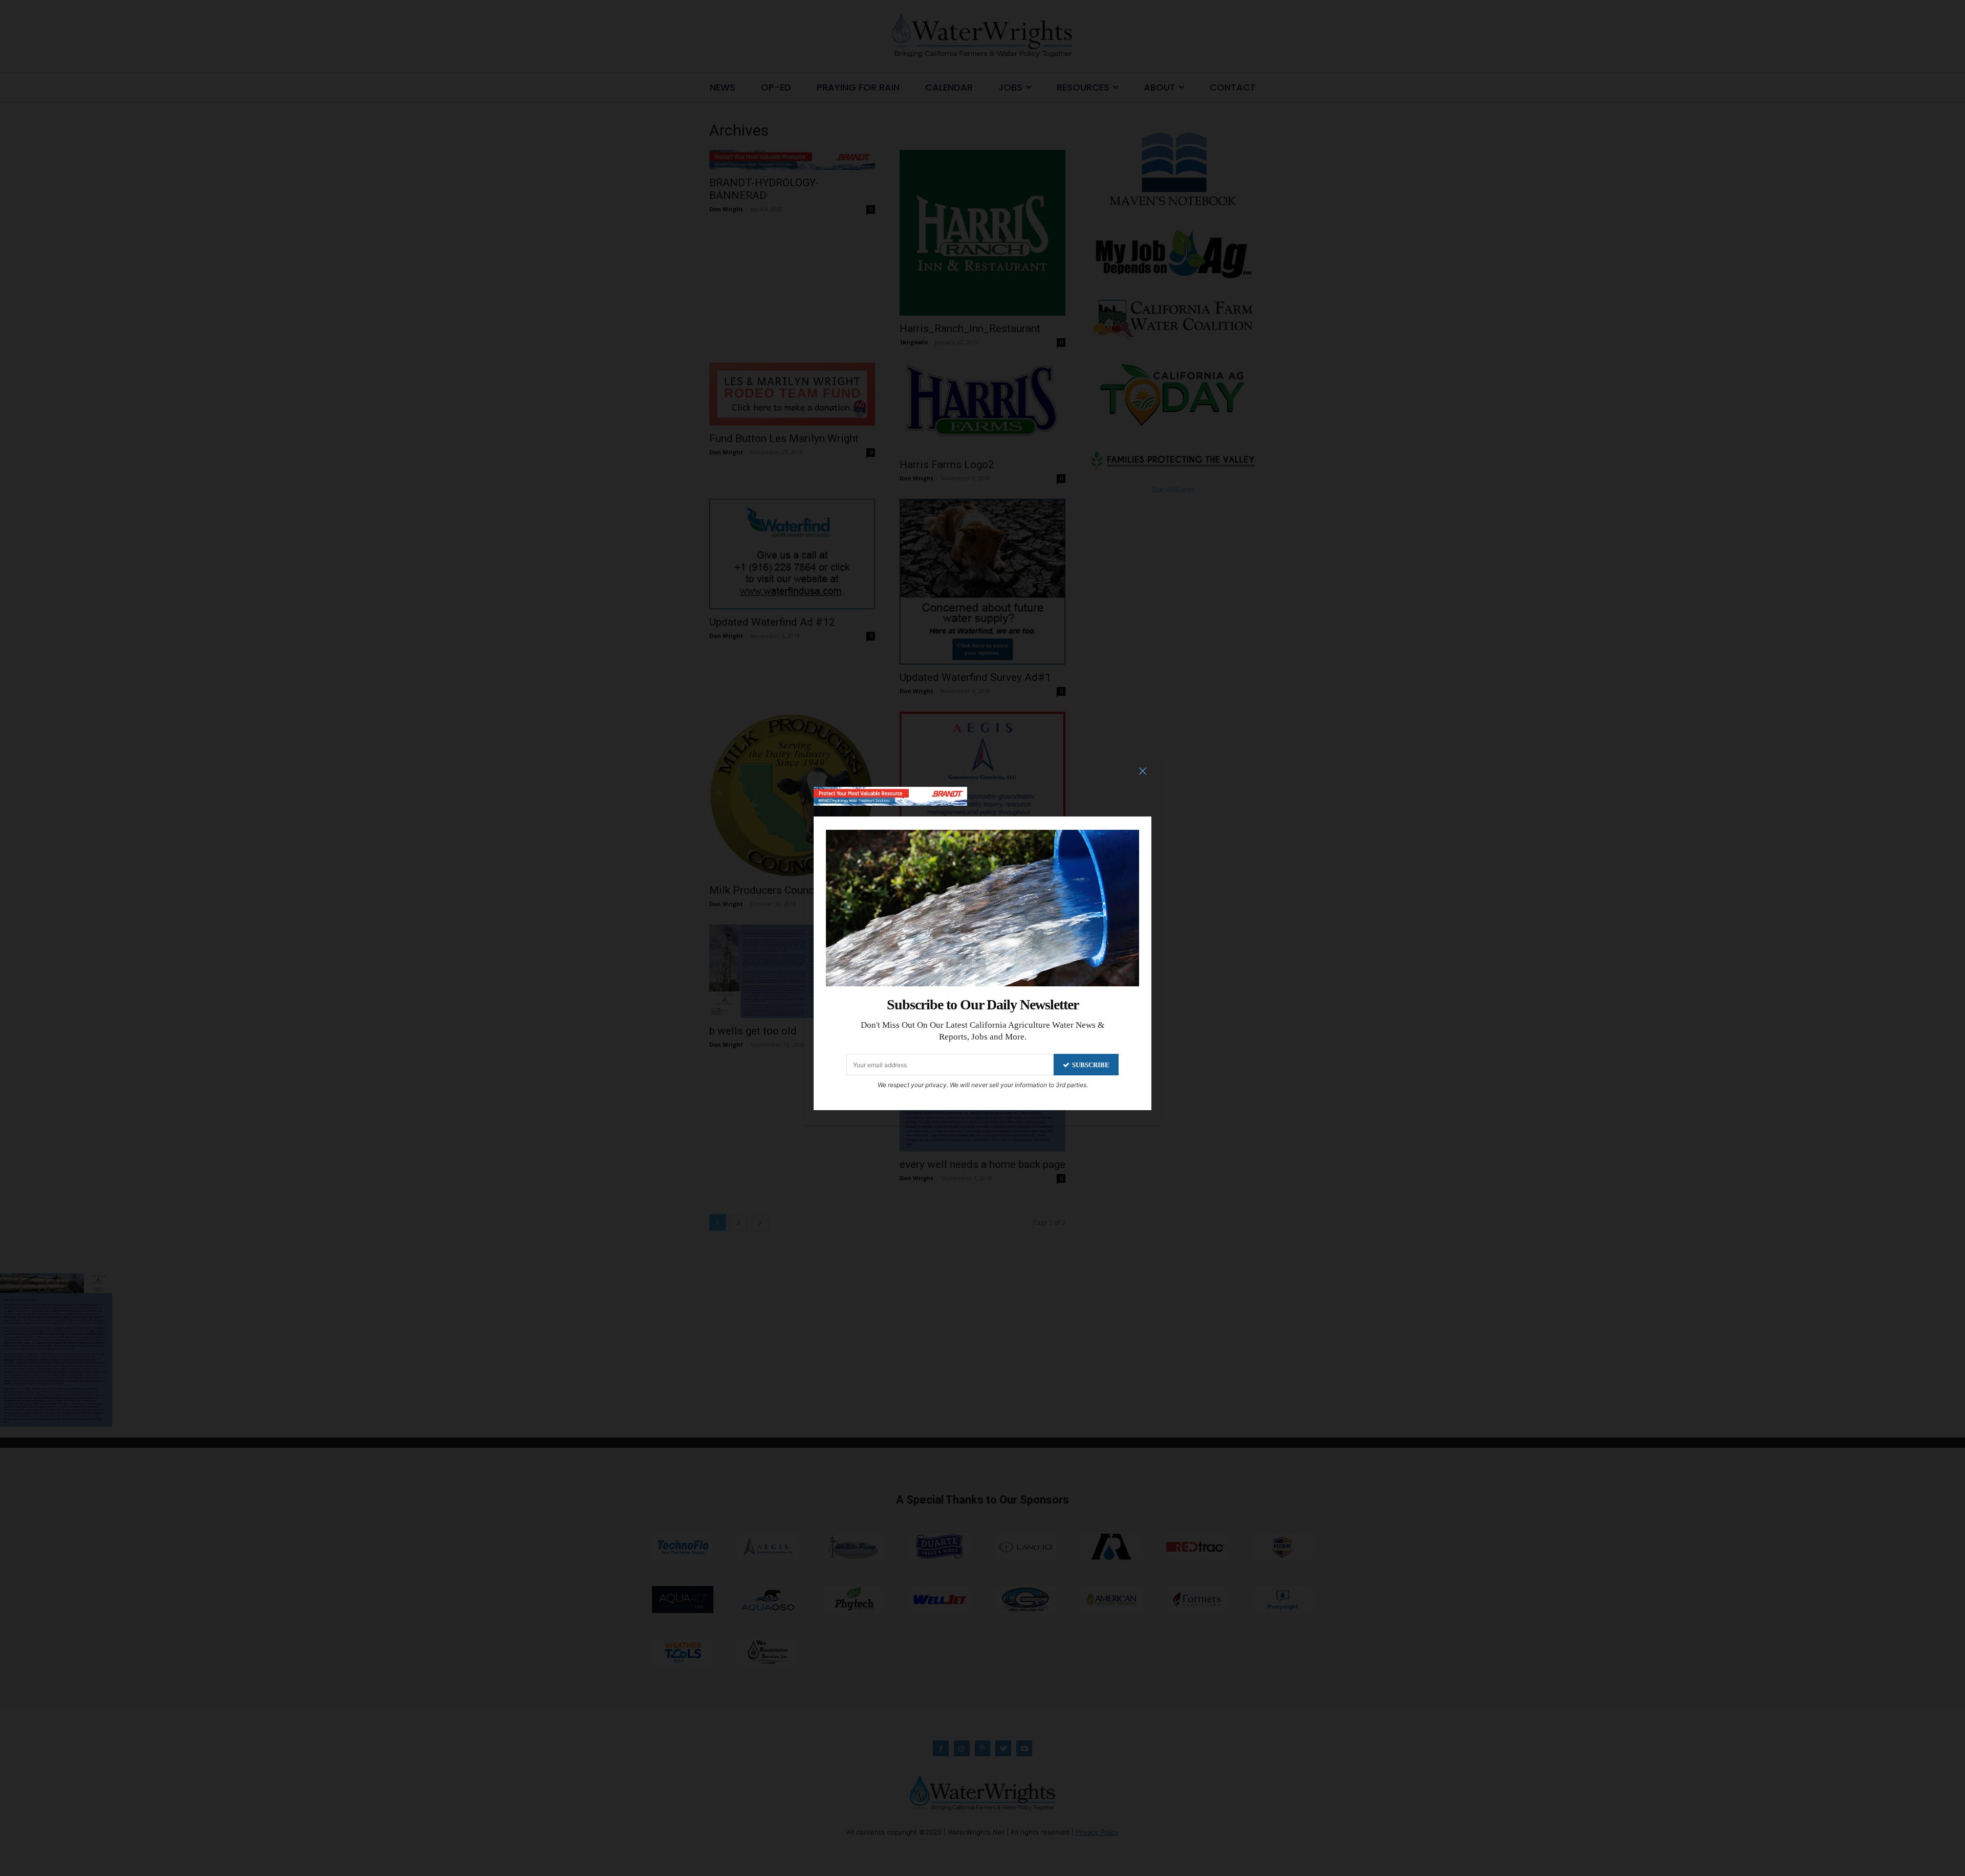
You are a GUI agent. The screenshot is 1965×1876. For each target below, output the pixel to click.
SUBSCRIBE (1091, 1065)
